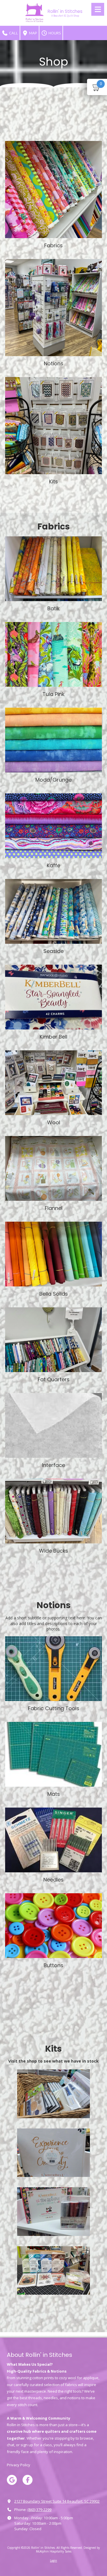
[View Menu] (98, 9)
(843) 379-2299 (39, 2510)
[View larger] (53, 190)
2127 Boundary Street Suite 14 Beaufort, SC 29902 (57, 2501)
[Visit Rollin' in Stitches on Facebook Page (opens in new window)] (28, 2480)
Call (13, 33)
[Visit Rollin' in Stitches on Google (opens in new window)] (12, 2480)
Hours (54, 33)
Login (53, 2561)
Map (33, 33)
